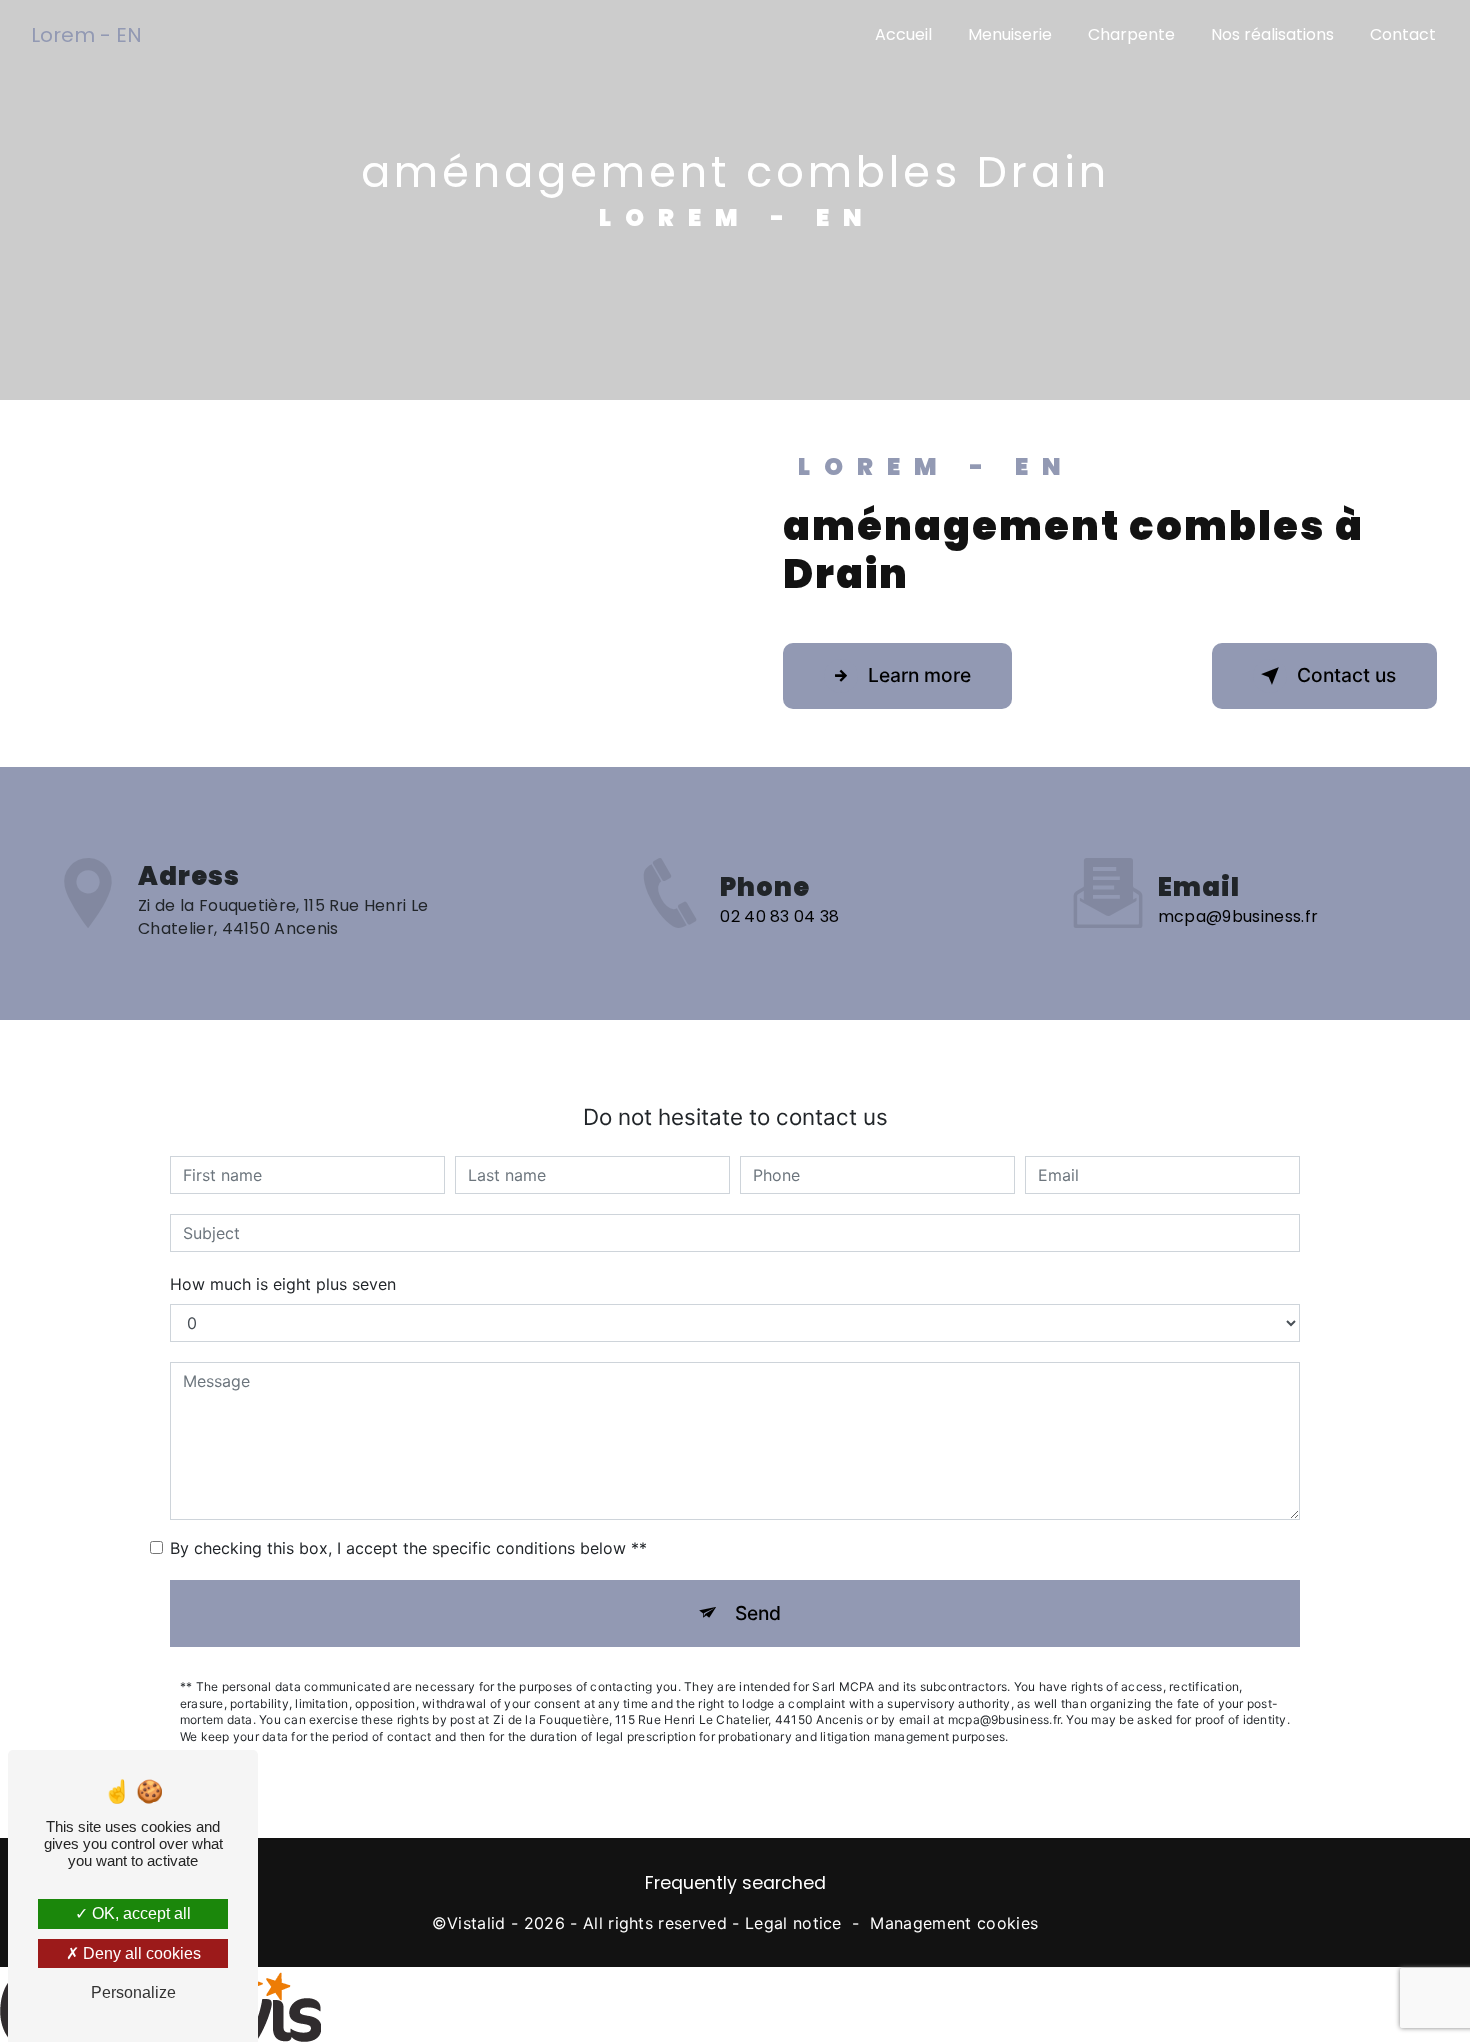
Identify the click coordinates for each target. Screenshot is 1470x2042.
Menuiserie (1010, 34)
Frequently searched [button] (735, 1883)
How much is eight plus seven (283, 1284)
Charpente (1131, 34)
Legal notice (793, 1923)
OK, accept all (139, 1913)
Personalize (133, 1992)
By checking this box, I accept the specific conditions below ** (408, 1548)
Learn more (919, 675)
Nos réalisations (1272, 34)
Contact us (1346, 675)
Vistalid (476, 1923)
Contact (1403, 34)
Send (758, 1613)
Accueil (903, 34)
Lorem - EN (86, 35)
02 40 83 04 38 (779, 916)
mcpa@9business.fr (1238, 916)
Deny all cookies (140, 1953)
